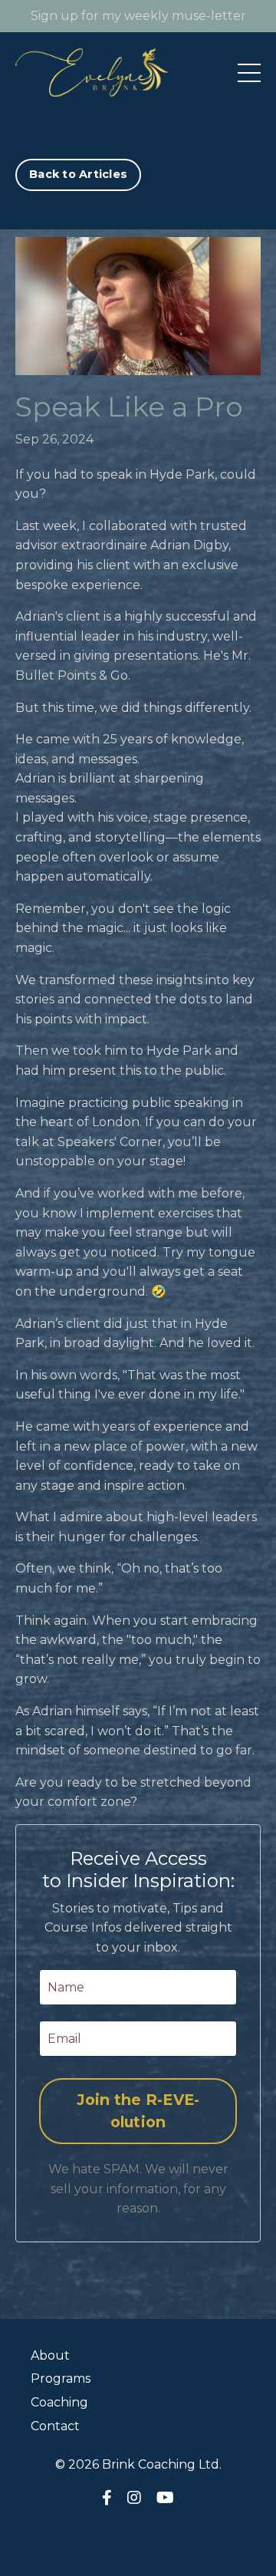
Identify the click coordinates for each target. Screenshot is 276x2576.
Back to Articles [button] (78, 174)
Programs (61, 2378)
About (50, 2355)
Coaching (59, 2402)
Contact (55, 2426)
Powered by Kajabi (138, 2537)
